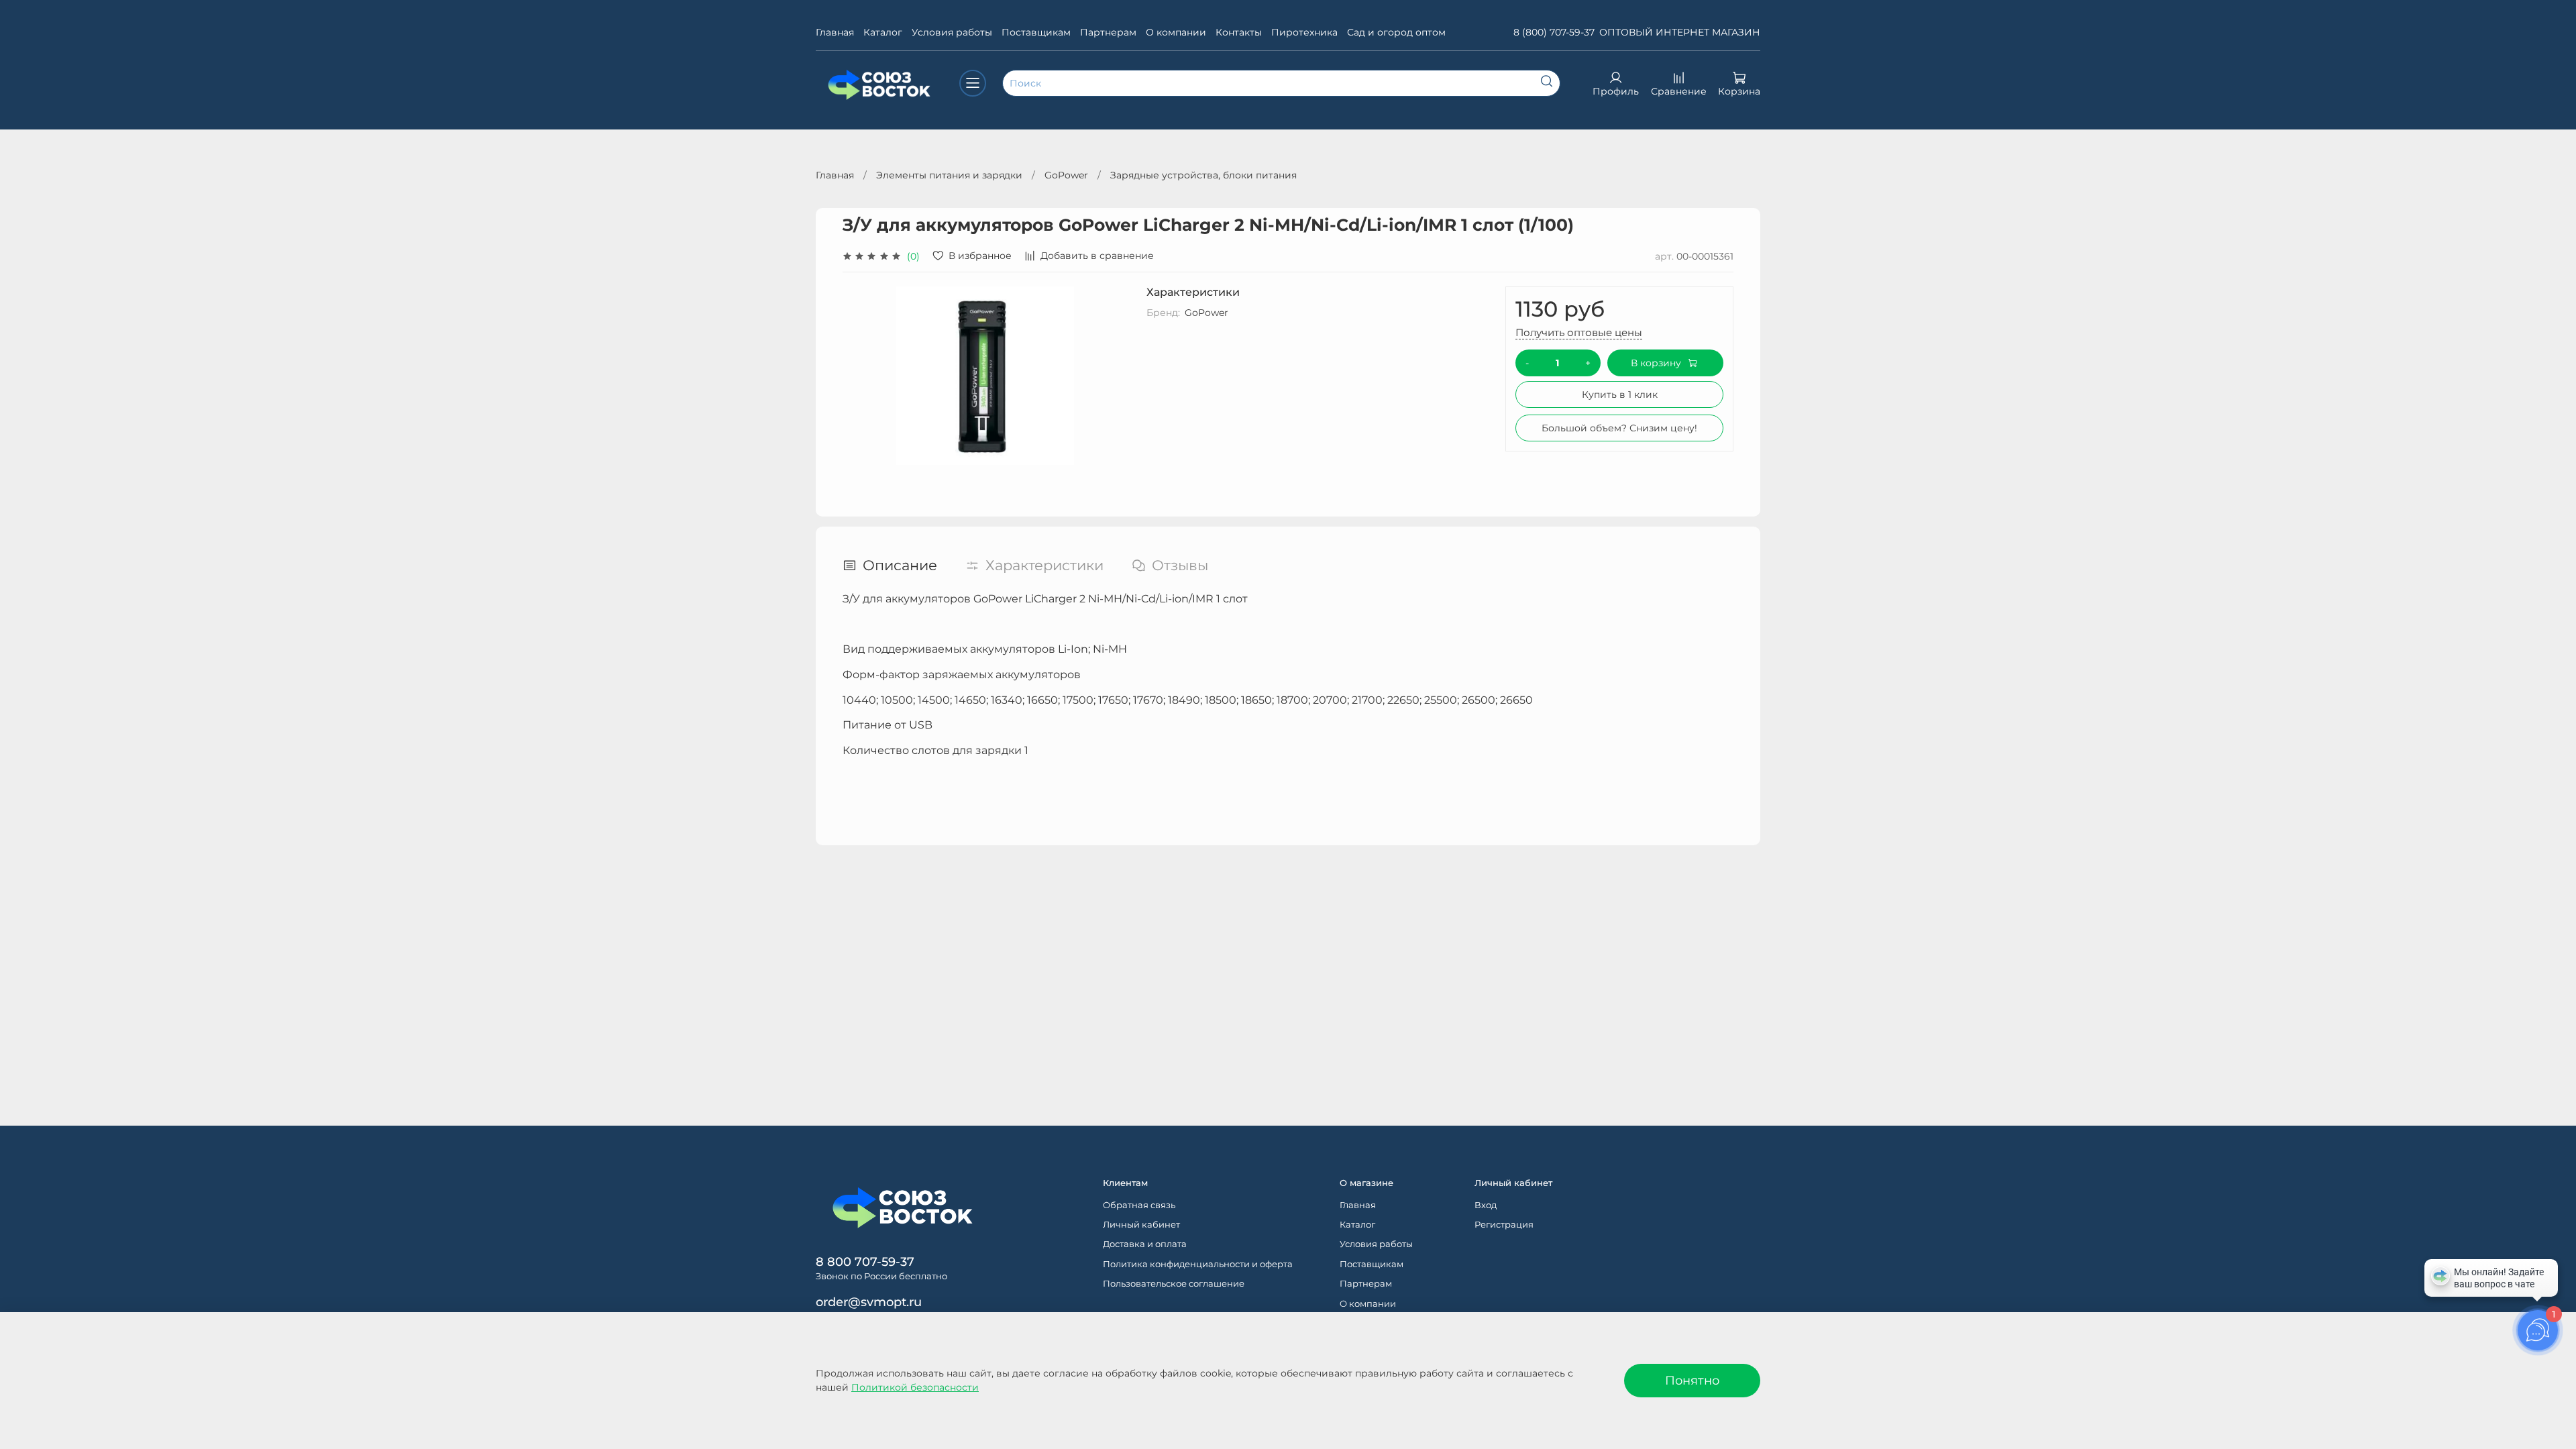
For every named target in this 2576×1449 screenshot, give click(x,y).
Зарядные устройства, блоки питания (1203, 175)
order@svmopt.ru (869, 1302)
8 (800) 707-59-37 (1554, 32)
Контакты (1239, 32)
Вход (1486, 1205)
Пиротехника (1304, 32)
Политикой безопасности (915, 1387)
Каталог (883, 32)
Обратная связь (1139, 1205)
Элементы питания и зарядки (949, 175)
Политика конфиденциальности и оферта (1198, 1264)
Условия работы (952, 32)
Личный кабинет (1141, 1225)
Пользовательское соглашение (1174, 1284)
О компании (1176, 32)
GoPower (1066, 175)
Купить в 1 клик (1620, 394)
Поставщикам (1036, 32)
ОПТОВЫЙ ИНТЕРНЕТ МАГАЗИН (1680, 32)
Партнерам (1108, 32)
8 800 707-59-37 (865, 1262)
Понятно (1692, 1380)
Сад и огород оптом (1396, 32)
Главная (835, 32)
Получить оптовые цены (1579, 332)
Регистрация (1504, 1225)
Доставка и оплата (1145, 1244)
